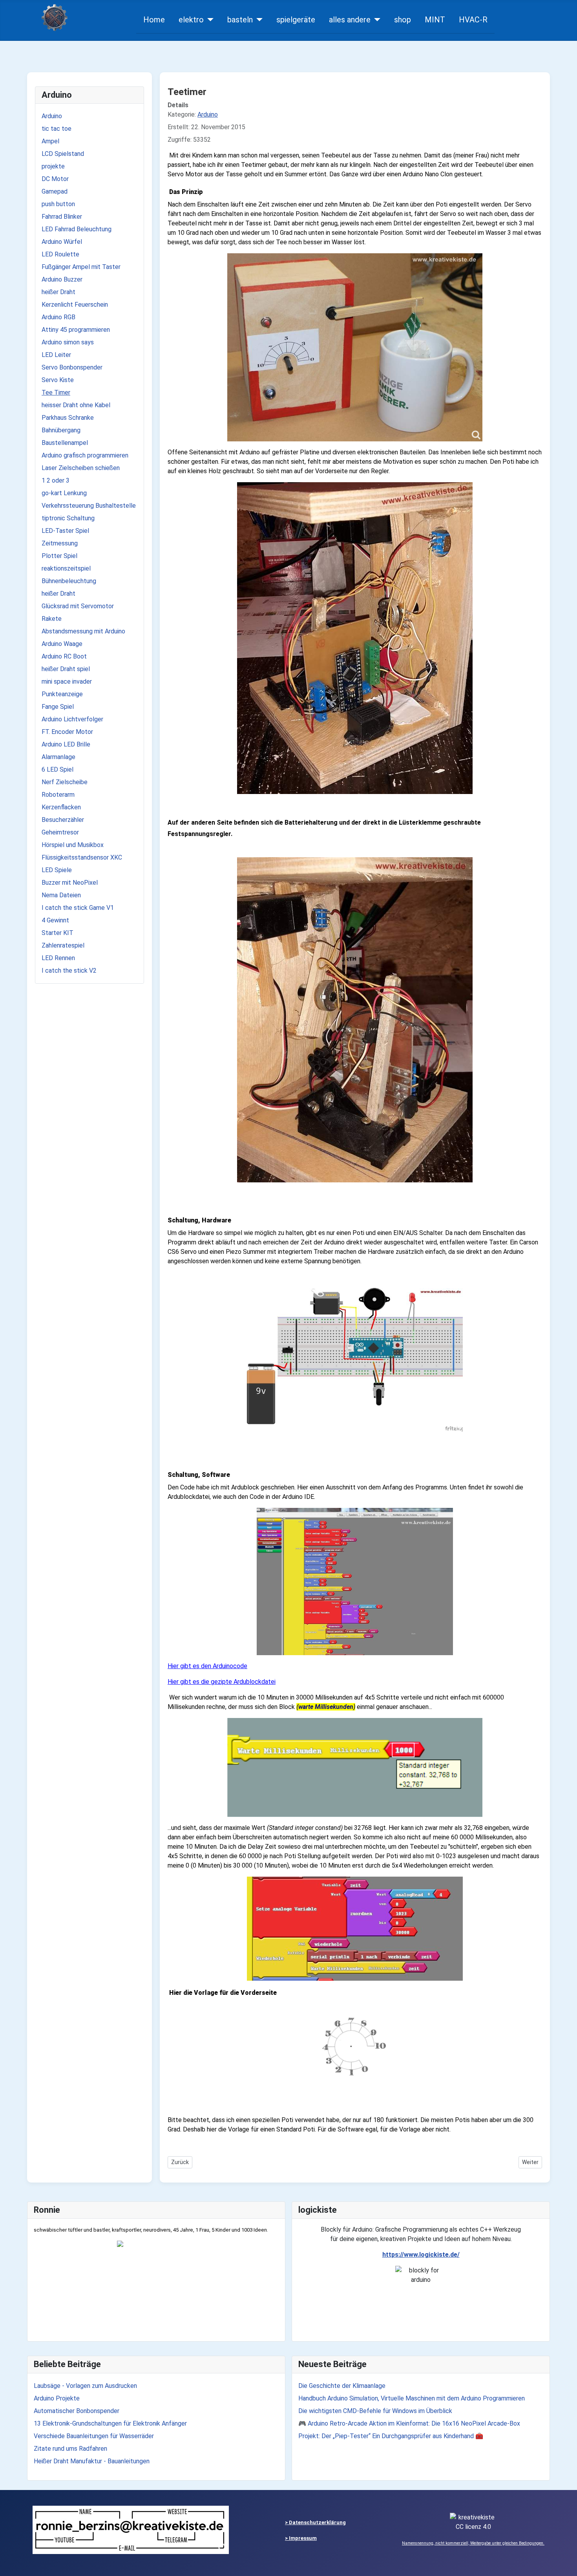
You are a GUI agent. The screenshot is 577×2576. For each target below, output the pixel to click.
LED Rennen (58, 958)
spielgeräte (296, 20)
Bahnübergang (61, 430)
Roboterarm (58, 795)
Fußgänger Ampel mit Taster (81, 267)
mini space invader (67, 682)
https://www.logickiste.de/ (421, 2255)
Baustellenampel (65, 443)
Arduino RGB (58, 317)
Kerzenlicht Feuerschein (75, 305)
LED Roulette (60, 254)
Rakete (52, 619)
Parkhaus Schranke (68, 418)
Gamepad (55, 191)
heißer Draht (58, 292)
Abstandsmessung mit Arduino (83, 631)
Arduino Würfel (62, 242)
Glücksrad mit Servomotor (78, 606)
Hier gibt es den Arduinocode (207, 1666)
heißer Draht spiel (66, 669)
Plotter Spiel (59, 556)
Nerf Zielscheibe (65, 782)
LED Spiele (57, 870)
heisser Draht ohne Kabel (76, 405)
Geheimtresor (60, 832)
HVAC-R (473, 20)
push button (58, 204)
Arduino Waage (62, 644)
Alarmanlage (58, 757)
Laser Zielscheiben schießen (81, 468)
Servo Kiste (58, 380)
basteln (240, 20)
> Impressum (301, 2538)
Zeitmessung (60, 543)
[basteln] (258, 20)
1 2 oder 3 (56, 480)
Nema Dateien (61, 895)
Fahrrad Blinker (62, 217)
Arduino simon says (68, 342)
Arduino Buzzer (62, 279)
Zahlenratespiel (63, 945)
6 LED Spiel (58, 769)
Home (154, 20)
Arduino (52, 116)
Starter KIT (58, 933)
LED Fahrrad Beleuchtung (77, 229)
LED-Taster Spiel (65, 531)
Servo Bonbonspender (72, 367)
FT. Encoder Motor (67, 732)
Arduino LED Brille (66, 744)
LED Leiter (56, 355)
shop (403, 20)
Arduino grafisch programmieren (85, 455)
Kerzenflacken (61, 807)
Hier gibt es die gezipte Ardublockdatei (222, 1682)
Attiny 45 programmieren (76, 330)
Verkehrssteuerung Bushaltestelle (89, 506)
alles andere (350, 20)
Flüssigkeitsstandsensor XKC (82, 857)
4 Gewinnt (55, 920)
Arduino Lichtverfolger (72, 719)
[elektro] (209, 20)
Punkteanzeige (62, 694)
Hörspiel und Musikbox (73, 845)
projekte (53, 166)
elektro (191, 20)
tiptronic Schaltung (68, 518)
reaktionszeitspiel (66, 568)
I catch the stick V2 (69, 971)
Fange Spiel (58, 707)
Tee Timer (56, 392)
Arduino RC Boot (64, 656)
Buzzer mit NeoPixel (70, 883)
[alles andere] (375, 20)
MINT (435, 20)
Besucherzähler (63, 820)
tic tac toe (57, 129)
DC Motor (55, 179)
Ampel (50, 141)
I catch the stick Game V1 (78, 908)
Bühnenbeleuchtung (69, 581)
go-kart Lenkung (64, 493)
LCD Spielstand (63, 154)
